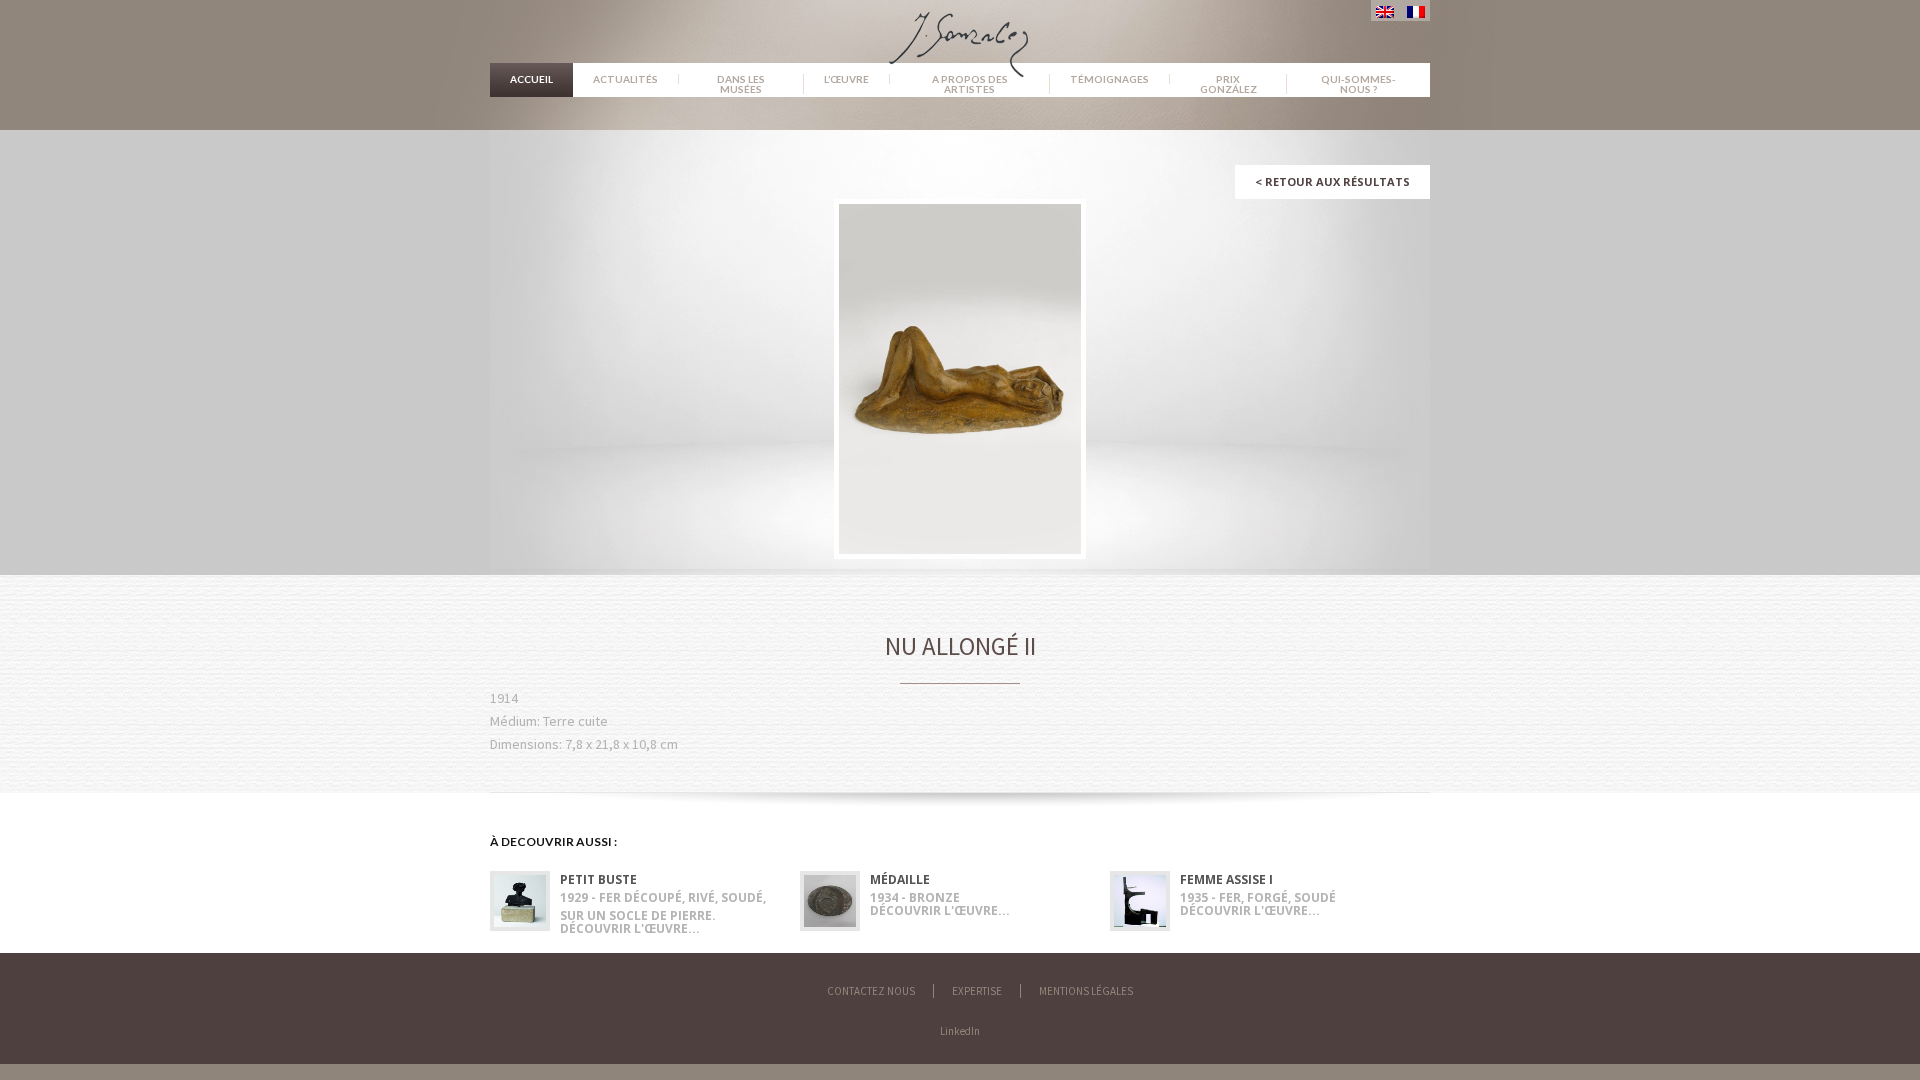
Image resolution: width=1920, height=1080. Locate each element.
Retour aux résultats (1332, 181)
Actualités (625, 79)
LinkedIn (960, 1031)
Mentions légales (1086, 991)
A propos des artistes (970, 84)
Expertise (977, 991)
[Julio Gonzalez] (960, 35)
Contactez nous (871, 991)
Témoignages (1109, 79)
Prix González (1228, 84)
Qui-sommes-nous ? (1358, 84)
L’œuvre (846, 79)
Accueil (531, 79)
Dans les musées (741, 84)
